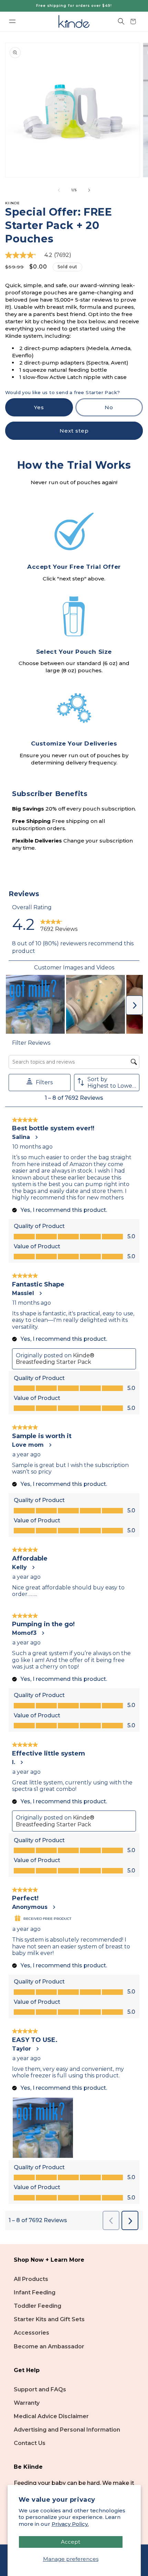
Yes (54, 410)
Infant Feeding (35, 2292)
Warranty (27, 2403)
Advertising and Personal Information (67, 2430)
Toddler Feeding (38, 2306)
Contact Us (30, 2443)
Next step (74, 431)
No (124, 410)
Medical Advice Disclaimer (51, 2416)
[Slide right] (89, 190)
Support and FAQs (40, 2389)
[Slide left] (59, 190)
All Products (31, 2279)
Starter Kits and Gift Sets (49, 2319)
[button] (12, 21)
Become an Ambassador (49, 2346)
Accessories (31, 2333)
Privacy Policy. (70, 2524)
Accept (71, 2542)
